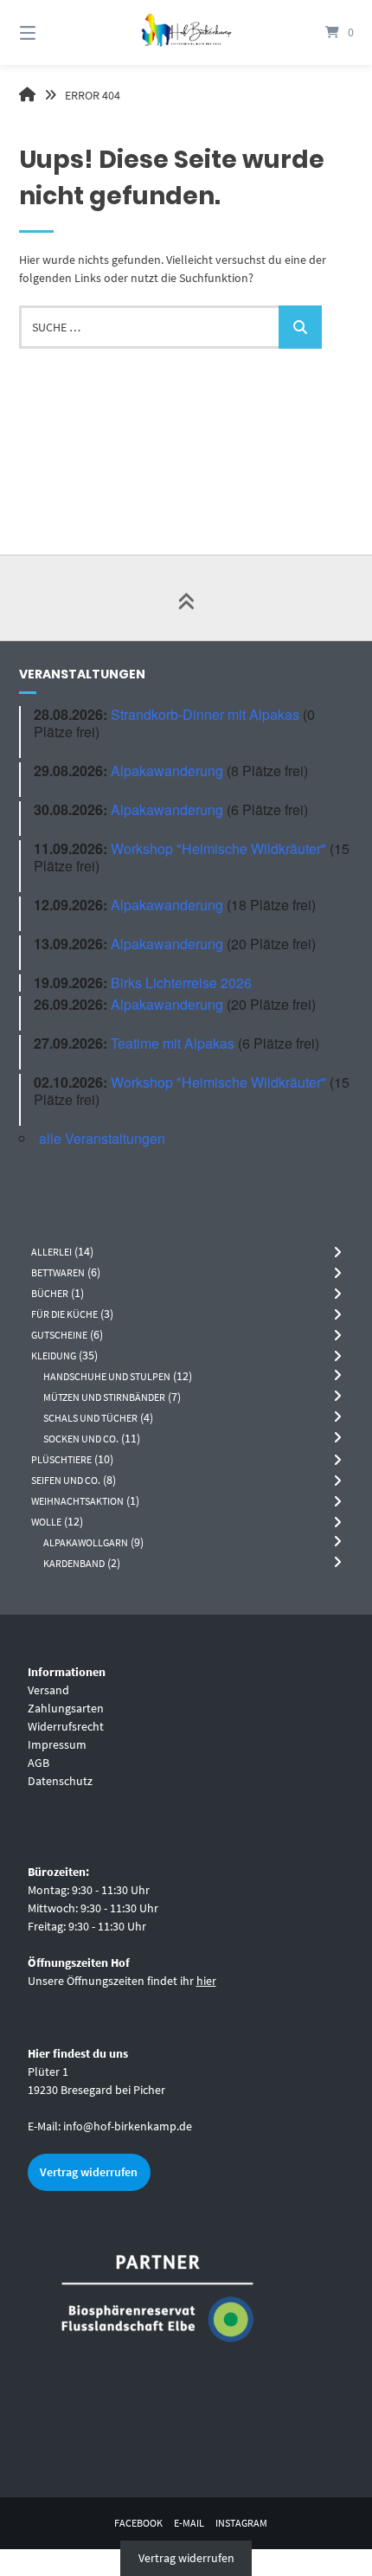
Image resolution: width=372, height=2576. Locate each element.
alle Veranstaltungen (102, 1138)
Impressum (57, 1744)
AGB (38, 1763)
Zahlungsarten (66, 1708)
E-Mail (189, 2523)
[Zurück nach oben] (186, 598)
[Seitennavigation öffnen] (52, 32)
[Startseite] (186, 32)
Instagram (241, 2523)
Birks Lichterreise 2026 (181, 983)
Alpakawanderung (167, 771)
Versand (48, 1690)
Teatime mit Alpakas (173, 1043)
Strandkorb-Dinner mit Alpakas (205, 714)
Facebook (138, 2523)
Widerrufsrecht (66, 1726)
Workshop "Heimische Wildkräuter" (218, 848)
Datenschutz (60, 1781)
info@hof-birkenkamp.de (128, 2126)
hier (206, 1981)
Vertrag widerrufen (89, 2172)
